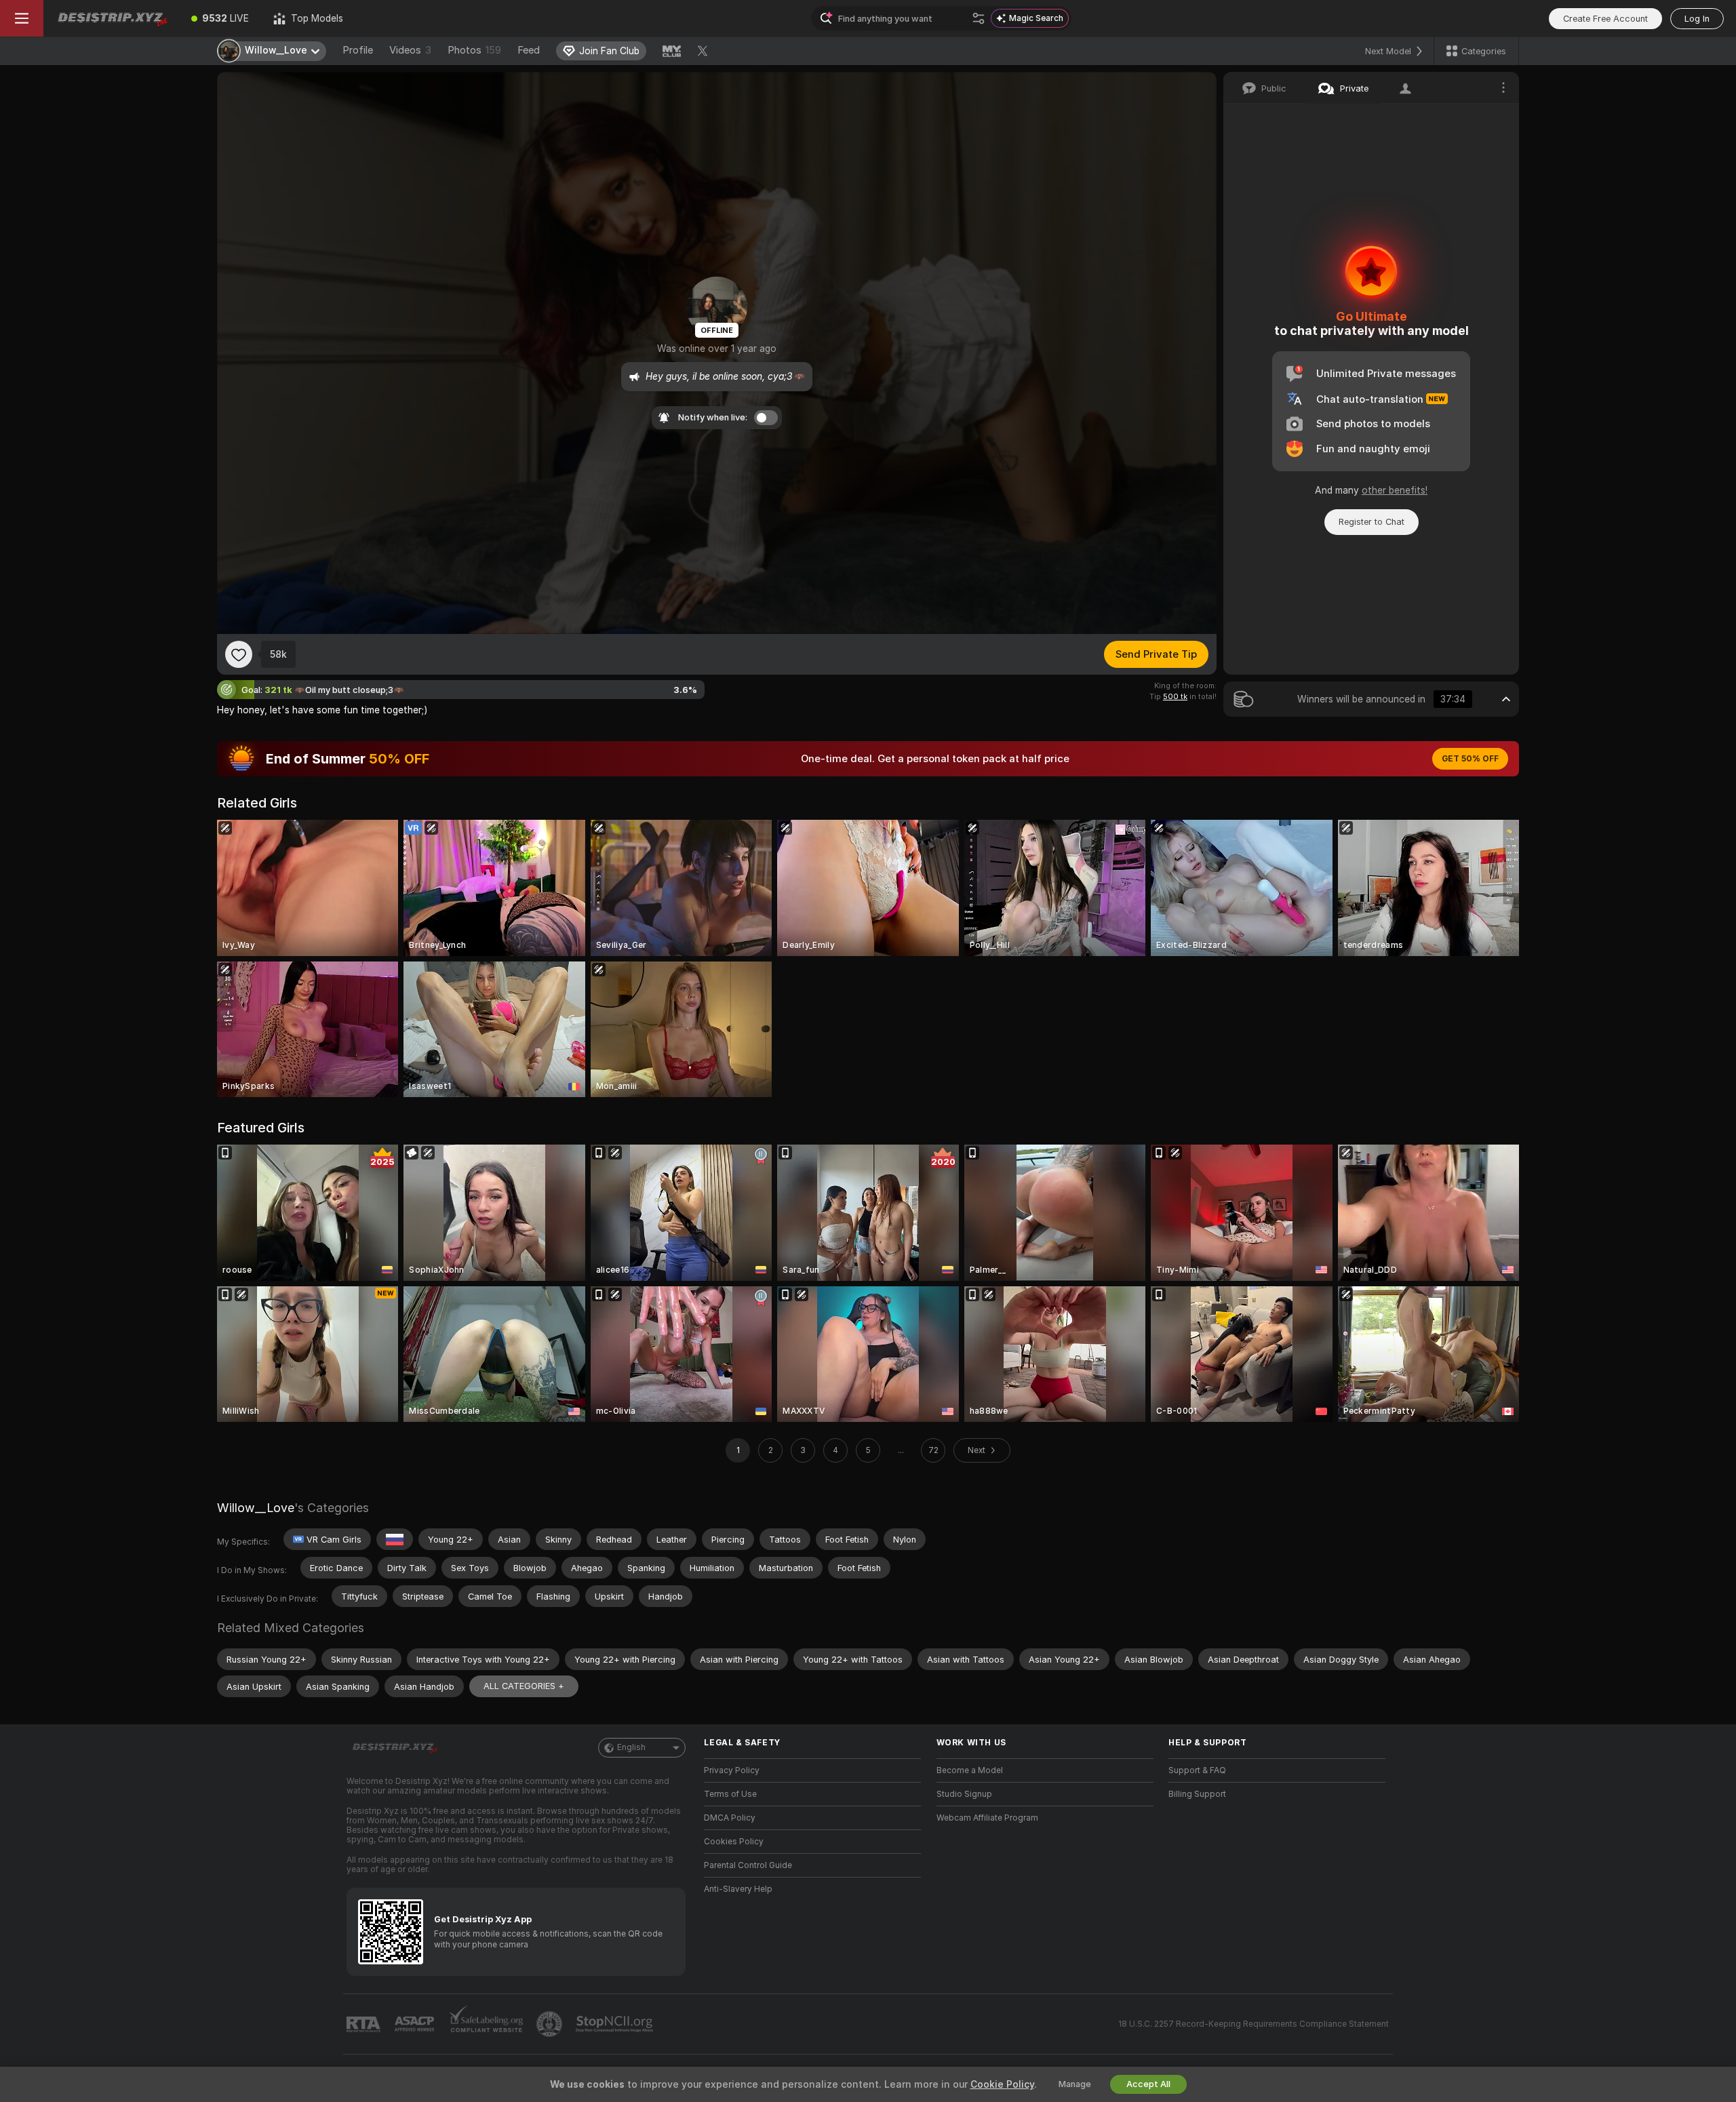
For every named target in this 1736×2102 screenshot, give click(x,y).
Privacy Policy (732, 1770)
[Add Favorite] (239, 654)
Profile (358, 50)
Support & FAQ (1197, 1770)
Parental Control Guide (748, 1865)
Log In (1697, 19)
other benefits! (1395, 490)
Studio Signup (964, 1794)
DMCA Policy (730, 1818)
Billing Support (1197, 1794)
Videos (410, 50)
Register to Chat (1372, 522)
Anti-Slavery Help (738, 1889)
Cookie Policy (1002, 2084)
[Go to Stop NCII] (616, 2024)
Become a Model (970, 1770)
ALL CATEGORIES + (524, 1686)
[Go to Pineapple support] (551, 2024)
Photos (474, 50)
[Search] (979, 18)
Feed (529, 50)
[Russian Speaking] (395, 1539)
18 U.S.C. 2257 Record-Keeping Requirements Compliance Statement (1254, 2024)
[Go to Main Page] (111, 18)
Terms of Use (730, 1794)
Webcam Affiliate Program (987, 1818)
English (631, 1747)
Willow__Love (256, 1508)
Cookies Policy (734, 1842)
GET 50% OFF (1470, 759)
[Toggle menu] (22, 18)
